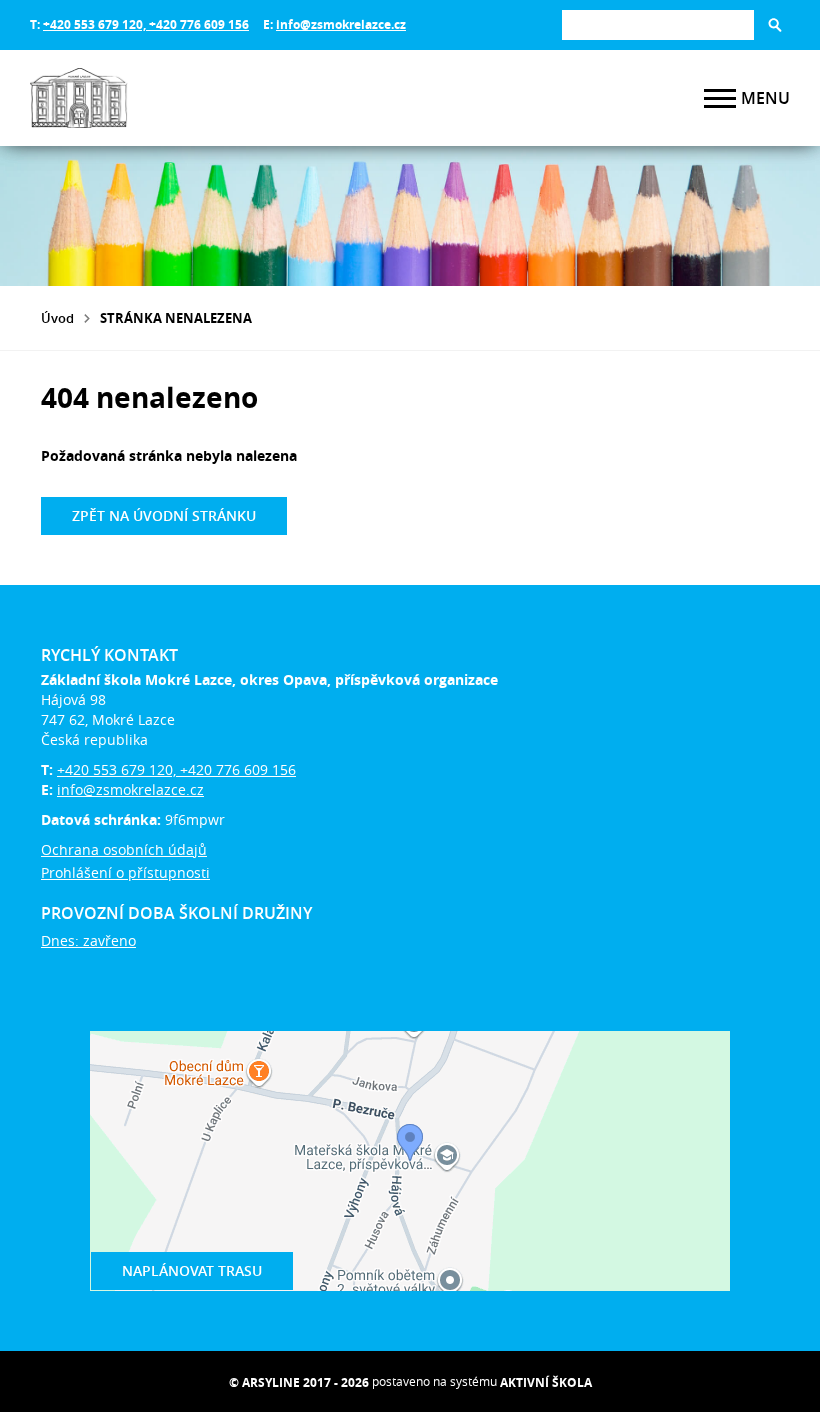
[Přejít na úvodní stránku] (150, 98)
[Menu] (720, 98)
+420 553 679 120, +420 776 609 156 (146, 24)
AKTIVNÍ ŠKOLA (546, 1382)
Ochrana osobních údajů (124, 849)
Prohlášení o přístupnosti (125, 872)
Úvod (57, 318)
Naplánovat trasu (192, 1270)
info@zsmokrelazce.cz (341, 24)
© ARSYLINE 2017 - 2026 (299, 1382)
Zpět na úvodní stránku (164, 515)
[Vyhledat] (775, 25)
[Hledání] (658, 24)
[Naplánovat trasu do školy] (410, 1161)
